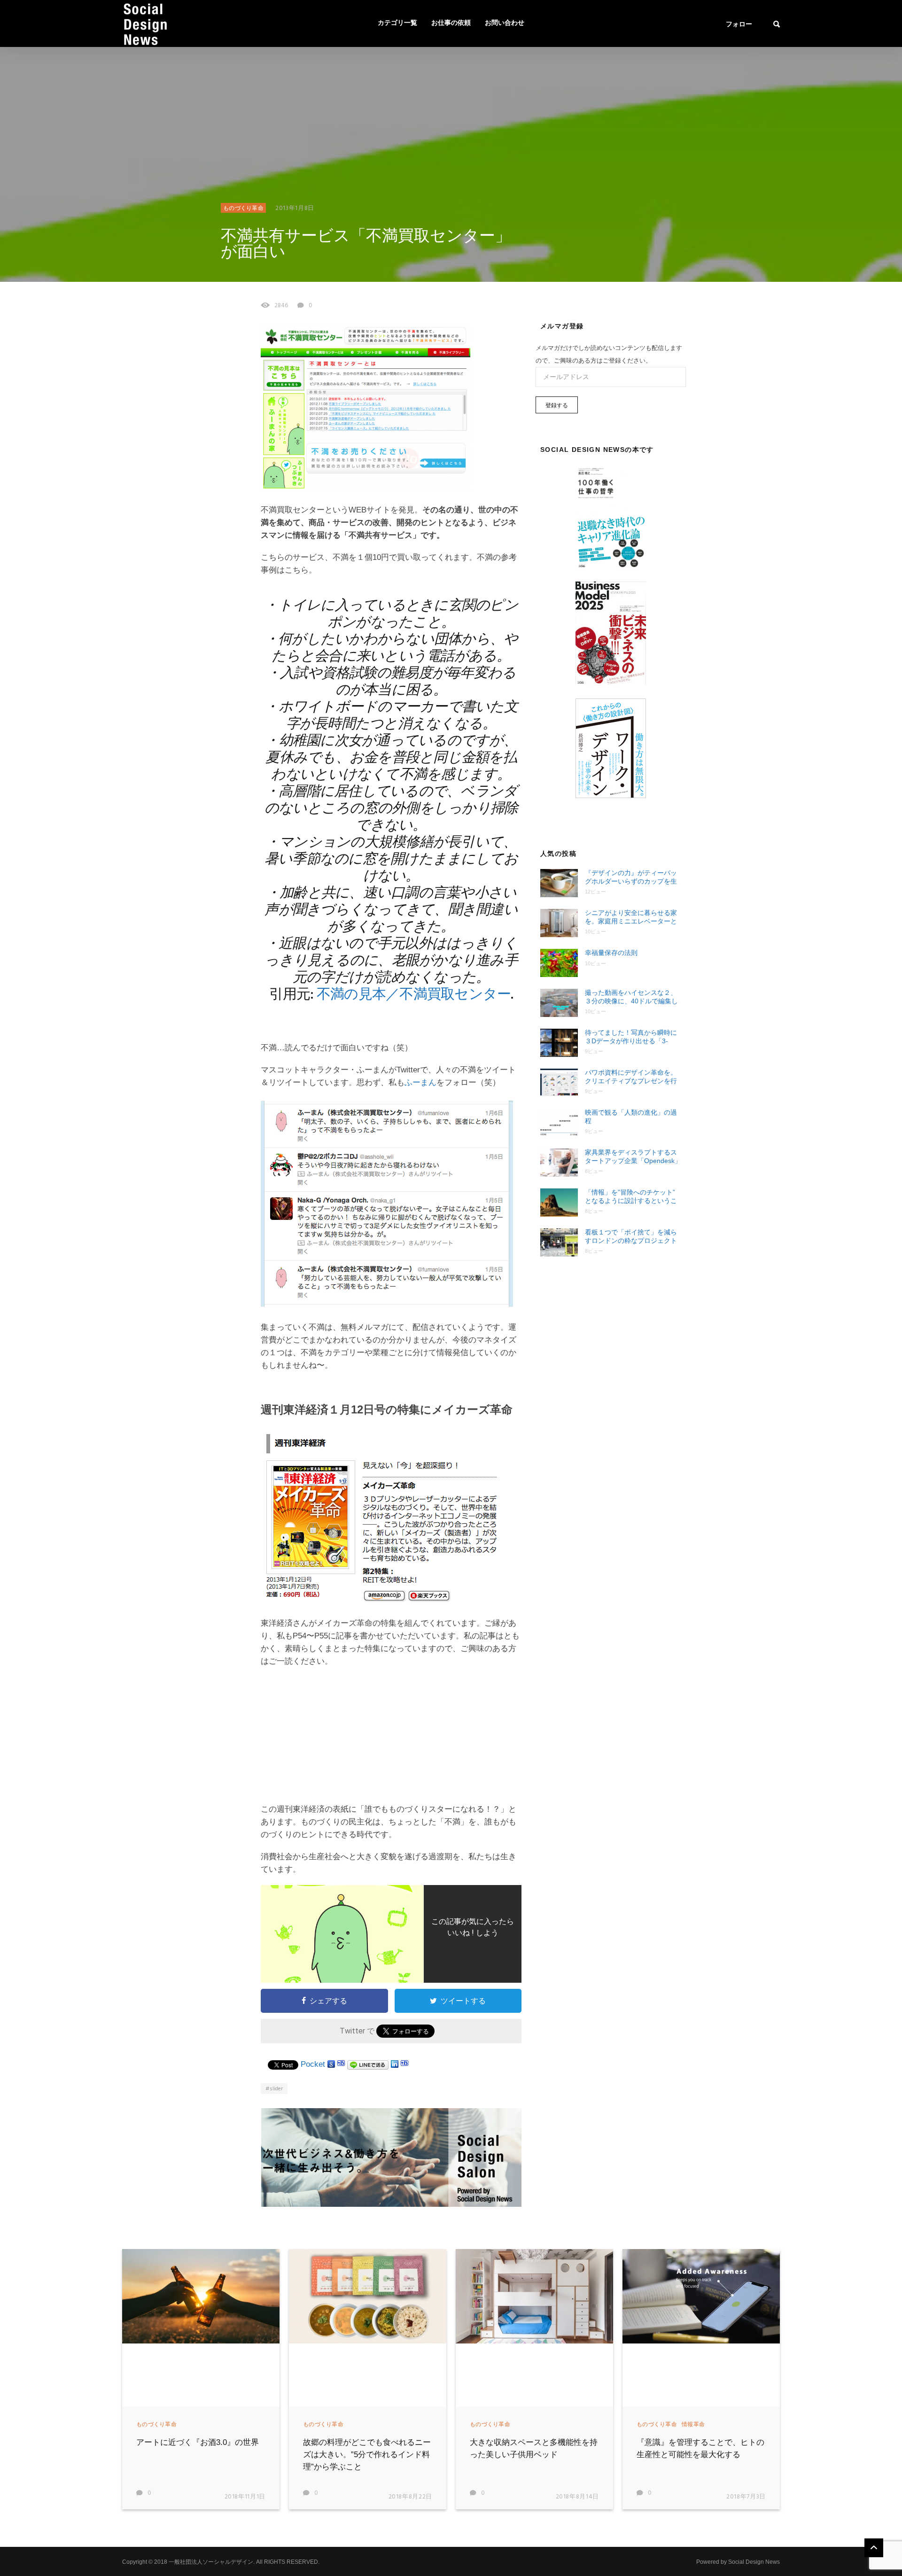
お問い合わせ (505, 23)
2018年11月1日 (245, 2497)
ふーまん (420, 1082)
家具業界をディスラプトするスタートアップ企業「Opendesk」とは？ (633, 1157)
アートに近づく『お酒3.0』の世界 (198, 2442)
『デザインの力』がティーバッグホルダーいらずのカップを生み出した (631, 877)
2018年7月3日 (746, 2497)
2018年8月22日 (411, 2497)
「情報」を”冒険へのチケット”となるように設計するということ (631, 1197)
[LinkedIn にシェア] (395, 2064)
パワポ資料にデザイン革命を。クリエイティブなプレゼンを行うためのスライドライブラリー (631, 1077)
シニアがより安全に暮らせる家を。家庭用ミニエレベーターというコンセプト (631, 917)
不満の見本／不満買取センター (414, 995)
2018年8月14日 (578, 2497)
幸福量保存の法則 (611, 953)
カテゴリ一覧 (397, 23)
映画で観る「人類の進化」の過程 (631, 1117)
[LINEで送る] (368, 2064)
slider (276, 2089)
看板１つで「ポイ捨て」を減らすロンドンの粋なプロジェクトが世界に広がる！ (631, 1237)
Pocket (313, 2064)
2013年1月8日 (295, 208)
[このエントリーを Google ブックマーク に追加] (331, 2064)
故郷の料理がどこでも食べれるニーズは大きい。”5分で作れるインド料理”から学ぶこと (367, 2455)
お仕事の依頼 (451, 23)
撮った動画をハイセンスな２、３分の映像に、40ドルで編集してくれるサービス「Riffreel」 (631, 997)
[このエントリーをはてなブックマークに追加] (341, 2064)
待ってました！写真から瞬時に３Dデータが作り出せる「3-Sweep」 (631, 1037)
